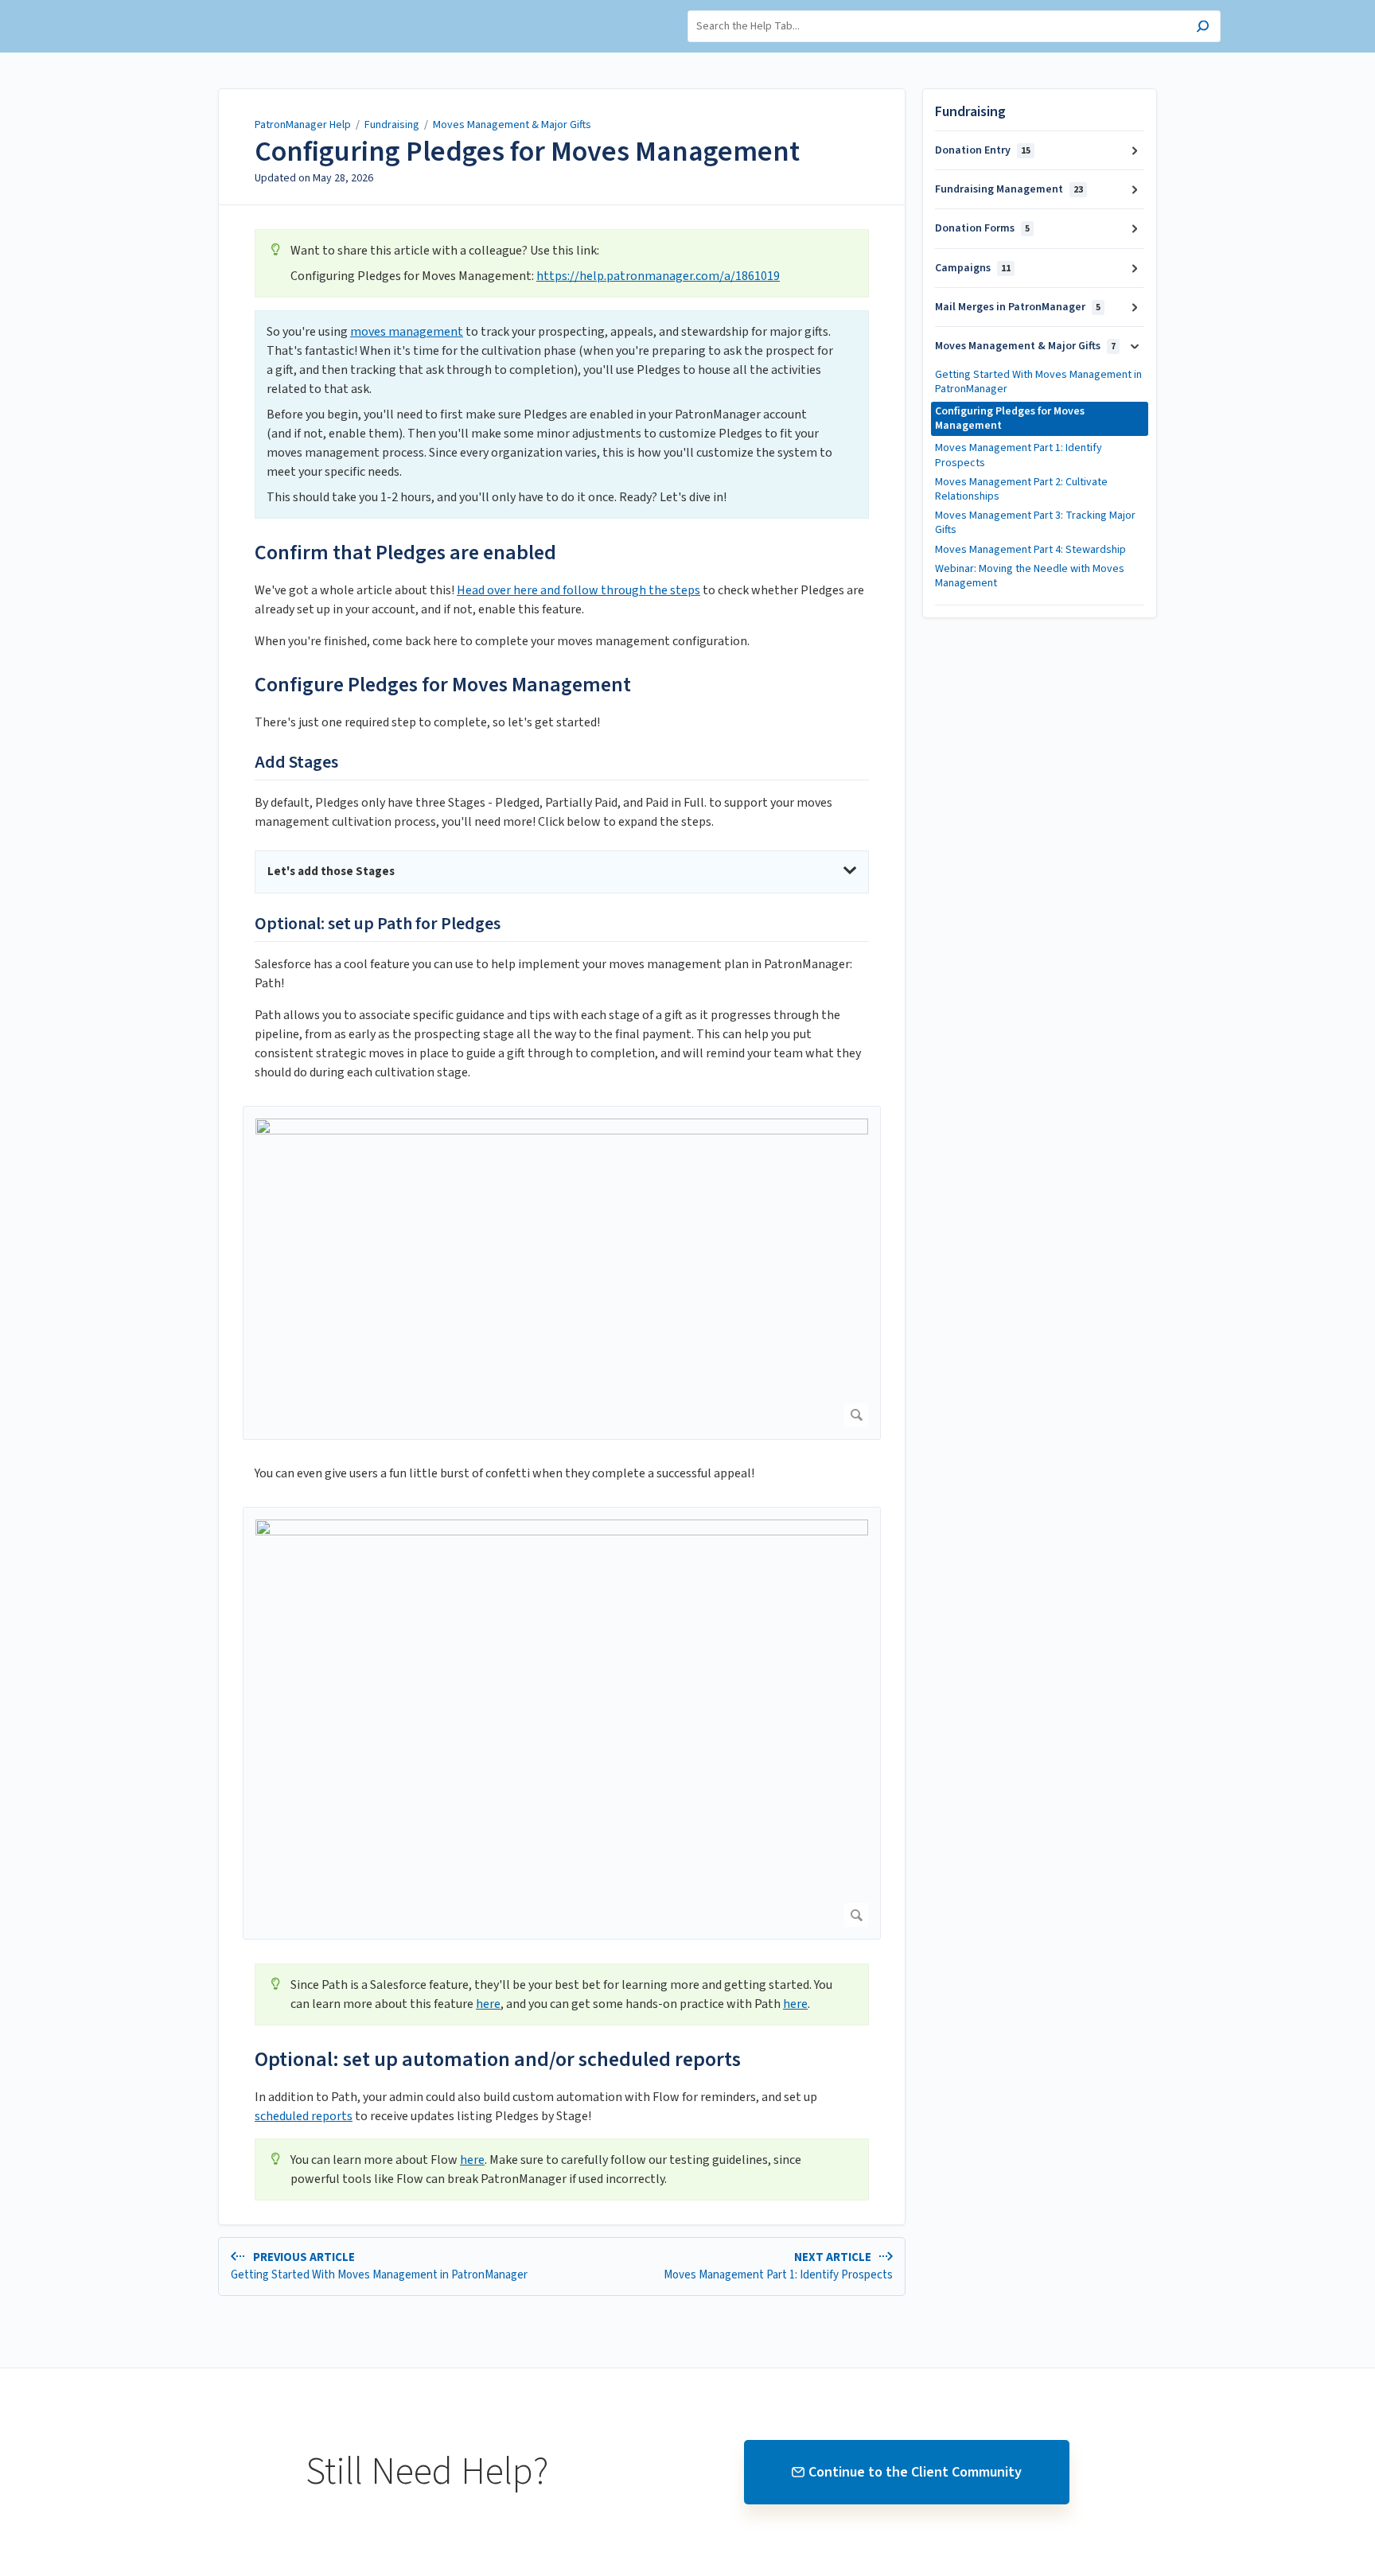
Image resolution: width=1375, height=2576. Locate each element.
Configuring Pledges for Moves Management (527, 152)
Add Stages (296, 763)
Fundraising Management (1009, 189)
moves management (407, 332)
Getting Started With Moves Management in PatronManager (1038, 382)
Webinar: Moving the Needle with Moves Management (1030, 576)
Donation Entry (983, 150)
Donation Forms (982, 228)
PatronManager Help (303, 125)
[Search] (1203, 28)
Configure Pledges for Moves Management (443, 685)
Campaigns (973, 268)
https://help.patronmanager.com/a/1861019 (658, 276)
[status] (562, 263)
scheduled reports (304, 2116)
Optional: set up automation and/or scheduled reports (498, 2059)
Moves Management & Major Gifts (512, 125)
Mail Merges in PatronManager (1018, 307)
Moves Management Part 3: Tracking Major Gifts (1035, 523)
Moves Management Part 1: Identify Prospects (1019, 455)
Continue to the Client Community (915, 2472)
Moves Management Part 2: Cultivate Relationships (1021, 489)
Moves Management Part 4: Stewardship (1030, 550)
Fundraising (392, 125)
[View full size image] (562, 1273)
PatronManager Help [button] (206, 8)
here (488, 2004)
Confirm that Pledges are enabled (405, 553)
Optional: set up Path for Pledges (378, 924)
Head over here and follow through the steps (578, 590)
